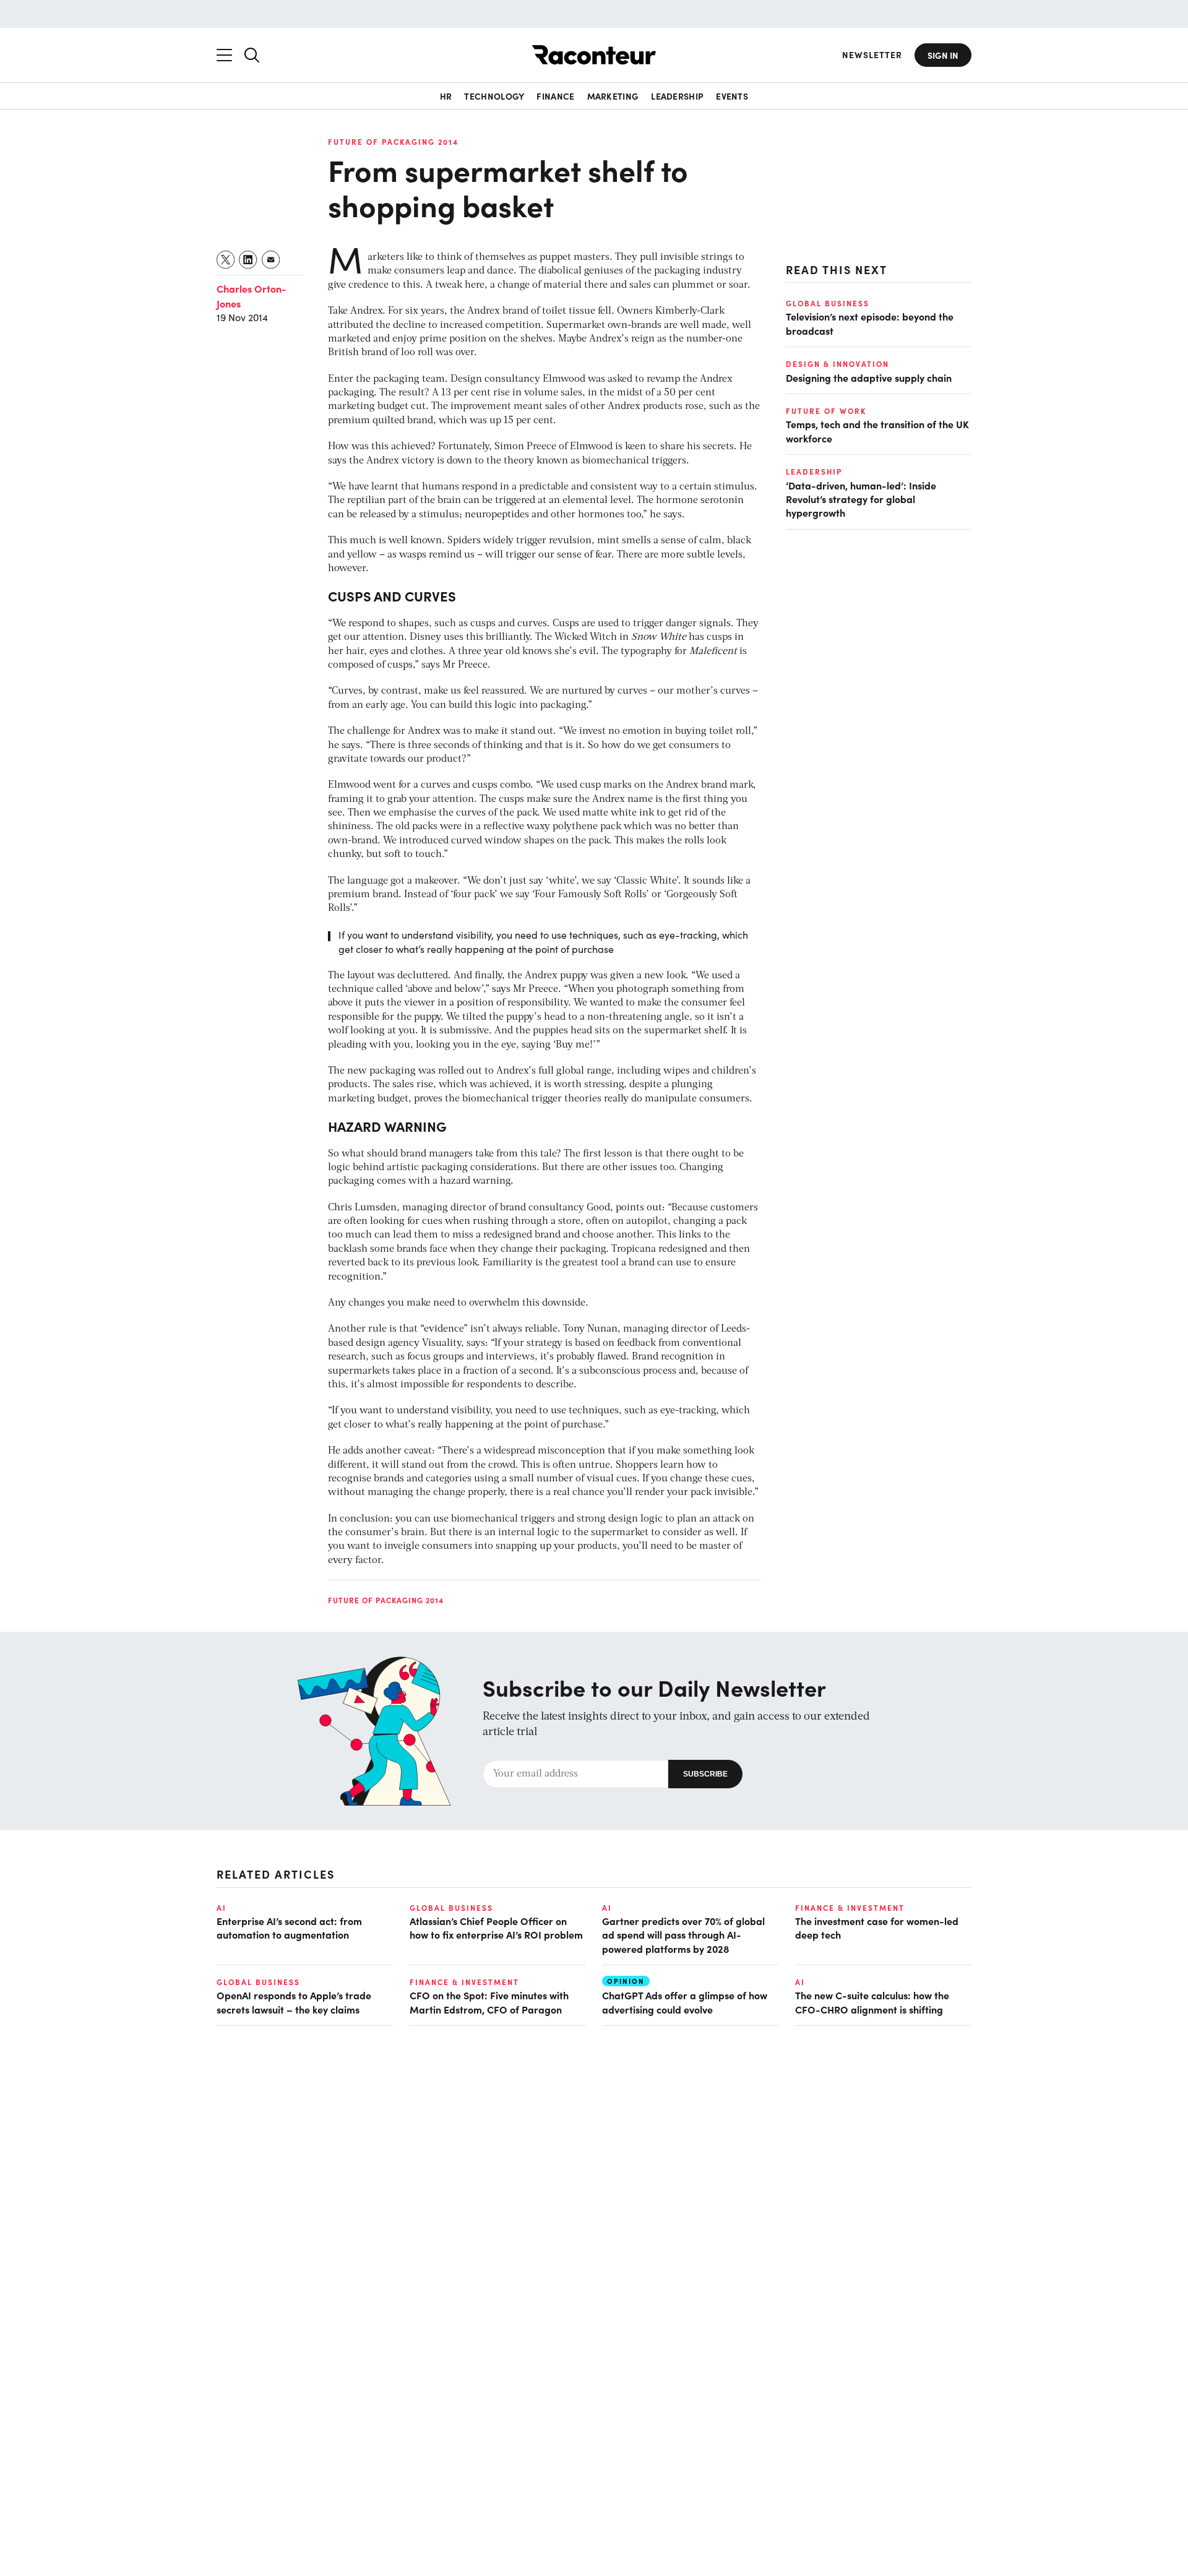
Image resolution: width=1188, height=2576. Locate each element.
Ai (222, 1908)
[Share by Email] (271, 260)
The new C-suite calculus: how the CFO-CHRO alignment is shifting (872, 2002)
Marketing (613, 96)
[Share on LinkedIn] (248, 260)
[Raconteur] (594, 55)
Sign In (943, 55)
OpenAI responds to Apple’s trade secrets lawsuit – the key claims (294, 2002)
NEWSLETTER (872, 55)
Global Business (828, 303)
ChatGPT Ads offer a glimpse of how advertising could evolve (685, 2002)
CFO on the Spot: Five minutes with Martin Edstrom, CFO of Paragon (489, 2002)
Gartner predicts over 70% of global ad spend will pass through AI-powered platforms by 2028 (683, 1935)
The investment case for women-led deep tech (877, 1928)
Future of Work (826, 411)
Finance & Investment (850, 1908)
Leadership (677, 96)
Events (732, 96)
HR (446, 96)
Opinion (626, 1981)
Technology (494, 96)
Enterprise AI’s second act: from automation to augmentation (289, 1928)
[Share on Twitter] (226, 260)
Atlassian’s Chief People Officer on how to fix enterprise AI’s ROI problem (496, 1928)
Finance (555, 96)
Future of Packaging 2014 (393, 142)
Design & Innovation (837, 364)
